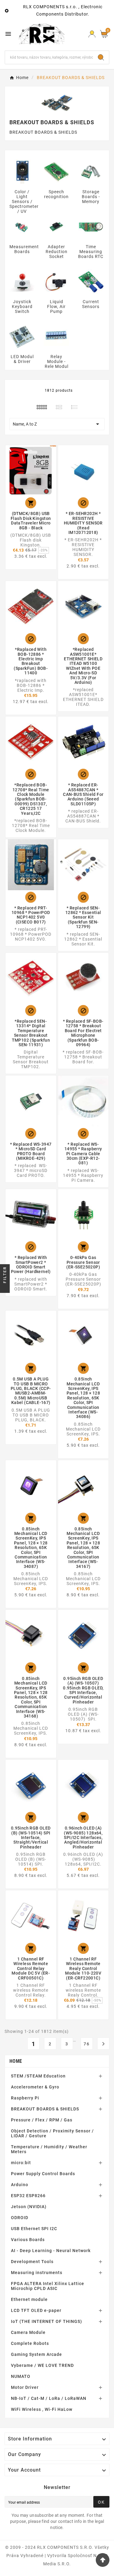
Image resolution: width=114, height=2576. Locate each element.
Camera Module (28, 2332)
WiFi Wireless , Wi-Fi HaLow (42, 2409)
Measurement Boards (24, 249)
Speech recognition (56, 194)
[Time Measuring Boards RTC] (91, 227)
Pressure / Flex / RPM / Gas (42, 2120)
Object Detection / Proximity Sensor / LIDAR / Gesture (52, 2133)
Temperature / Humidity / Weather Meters (49, 2149)
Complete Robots (30, 2343)
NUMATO (21, 2376)
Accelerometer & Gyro (35, 2087)
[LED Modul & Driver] (22, 336)
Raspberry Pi (25, 2098)
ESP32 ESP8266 (28, 2196)
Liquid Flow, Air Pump (56, 307)
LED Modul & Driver (22, 359)
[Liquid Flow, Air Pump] (56, 281)
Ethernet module (29, 2299)
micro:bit (21, 2163)
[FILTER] (5, 1288)
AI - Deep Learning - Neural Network (51, 2251)
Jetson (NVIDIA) (29, 2207)
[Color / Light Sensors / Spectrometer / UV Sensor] (22, 172)
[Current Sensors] (91, 281)
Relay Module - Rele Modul (57, 361)
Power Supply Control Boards (43, 2174)
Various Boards (28, 2240)
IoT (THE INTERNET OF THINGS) (47, 2321)
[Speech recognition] (56, 172)
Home (16, 2061)
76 (87, 2044)
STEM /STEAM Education (38, 2076)
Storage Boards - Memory (91, 197)
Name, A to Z (57, 424)
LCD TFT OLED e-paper (36, 2310)
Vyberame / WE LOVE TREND (42, 2365)
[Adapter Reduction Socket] (56, 227)
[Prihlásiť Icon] (92, 34)
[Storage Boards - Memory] (91, 172)
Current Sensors (91, 304)
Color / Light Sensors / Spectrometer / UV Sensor (24, 204)
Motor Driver (25, 2387)
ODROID (20, 2218)
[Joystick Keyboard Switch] (22, 281)
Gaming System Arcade (36, 2354)
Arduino (20, 2185)
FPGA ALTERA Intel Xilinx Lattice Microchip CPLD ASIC (48, 2286)
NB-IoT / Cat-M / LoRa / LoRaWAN (49, 2398)
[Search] (101, 57)
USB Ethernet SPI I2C (34, 2229)
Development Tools (32, 2262)
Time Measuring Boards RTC (91, 252)
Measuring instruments (37, 2273)
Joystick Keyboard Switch (22, 307)
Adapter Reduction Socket (57, 252)
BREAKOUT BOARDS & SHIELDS (45, 2109)
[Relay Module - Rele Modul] (56, 336)
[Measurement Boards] (22, 227)
